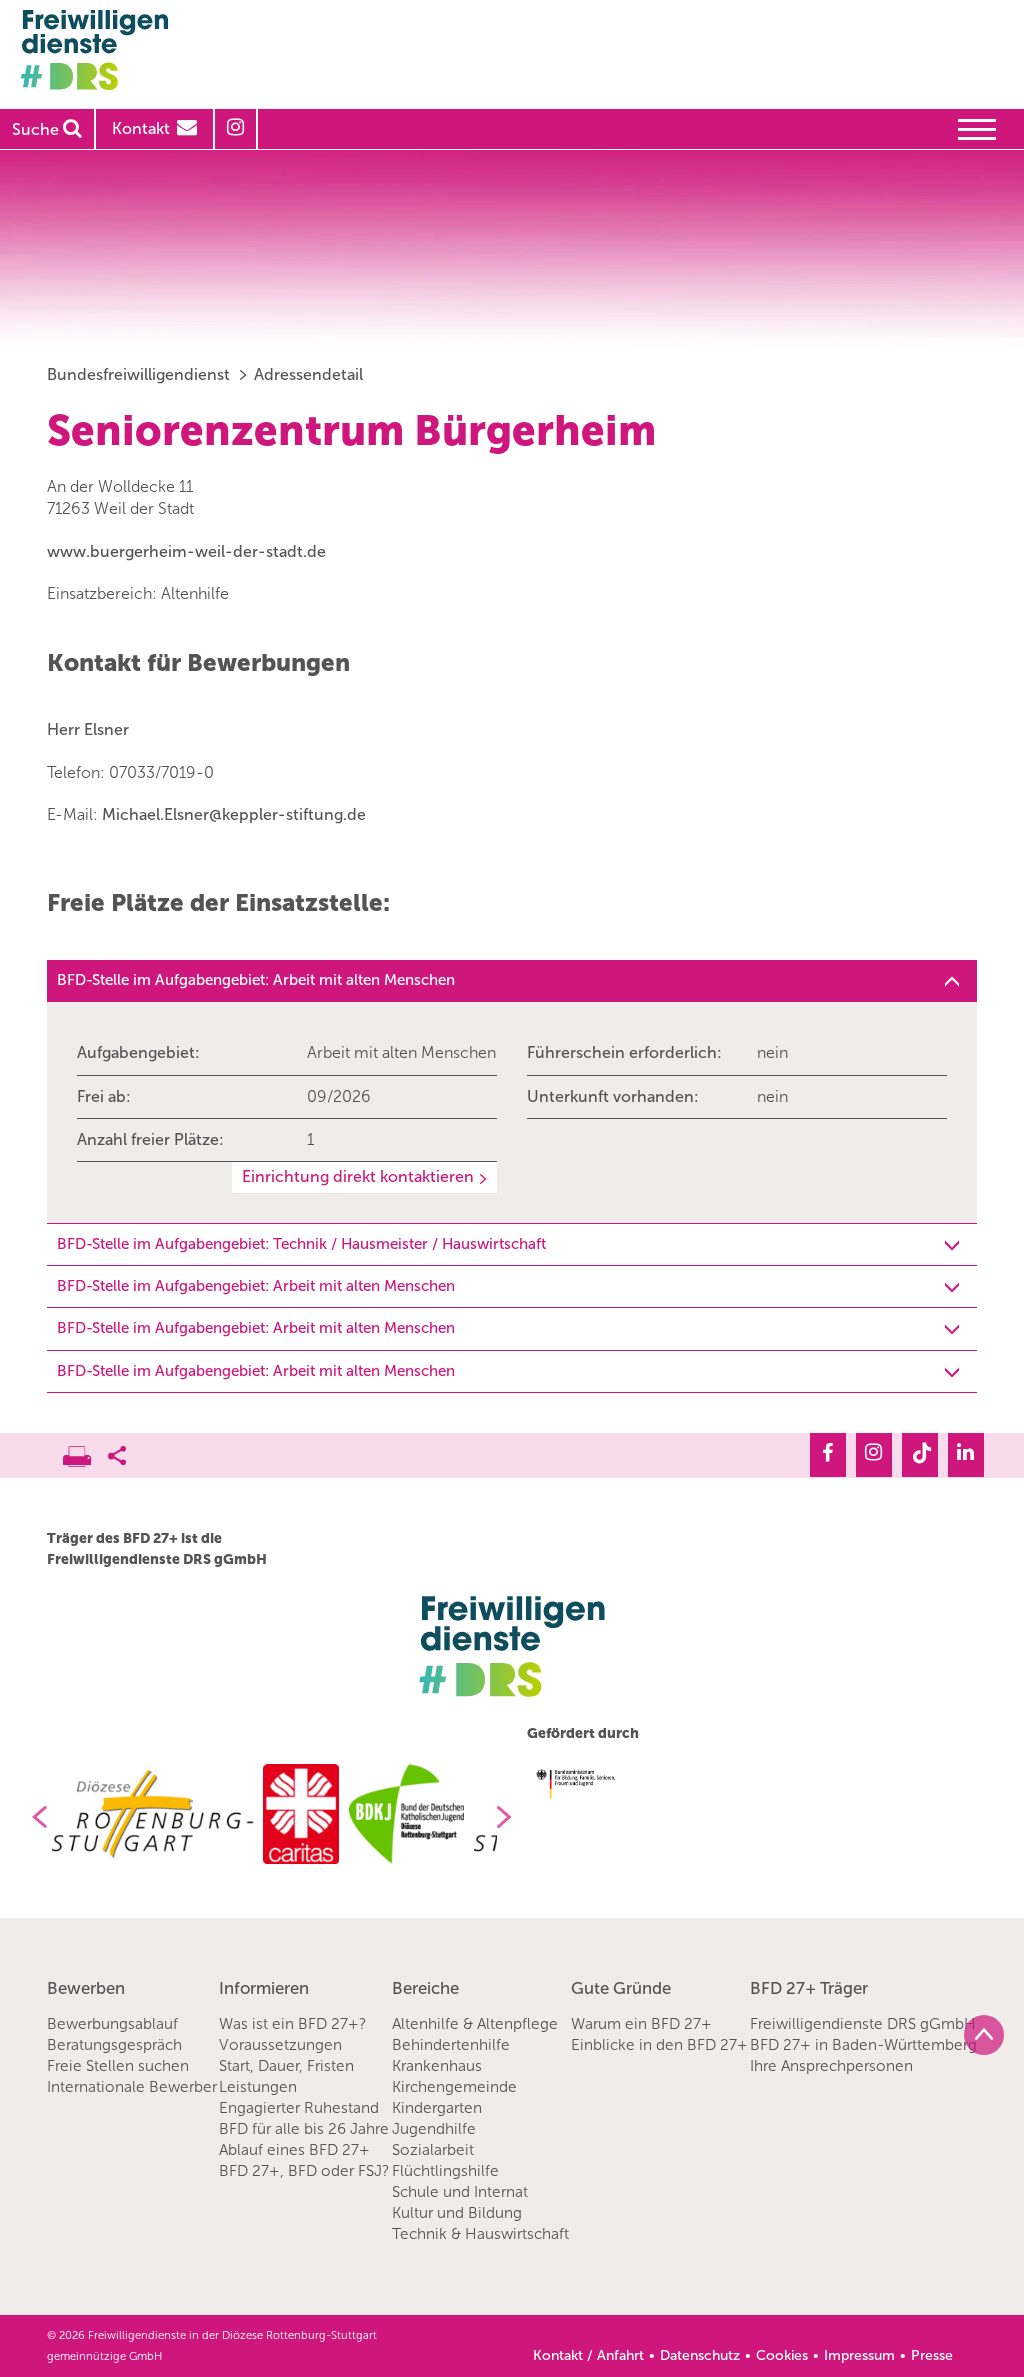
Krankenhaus (437, 2066)
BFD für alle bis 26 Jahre (304, 2129)
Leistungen (258, 2087)
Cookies (782, 2355)
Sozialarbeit (433, 2150)
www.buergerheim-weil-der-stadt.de (186, 551)
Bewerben (86, 1988)
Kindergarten (437, 2108)
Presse (932, 2355)
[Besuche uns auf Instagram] (874, 1455)
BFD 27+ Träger (809, 1988)
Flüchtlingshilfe (445, 2171)
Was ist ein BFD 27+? (292, 2024)
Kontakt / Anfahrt (588, 2355)
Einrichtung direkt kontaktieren (358, 1176)
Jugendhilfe (434, 2129)
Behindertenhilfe (451, 2045)
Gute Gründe (621, 1988)
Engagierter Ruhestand (299, 2108)
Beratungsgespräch (114, 2045)
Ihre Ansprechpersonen (831, 2066)
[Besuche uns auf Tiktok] (920, 1455)
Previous (32, 1817)
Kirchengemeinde (454, 2087)
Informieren (264, 1988)
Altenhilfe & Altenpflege (475, 2024)
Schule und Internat (460, 2192)
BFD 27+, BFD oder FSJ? (304, 2171)
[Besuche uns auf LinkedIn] (966, 1455)
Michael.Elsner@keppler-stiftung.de (234, 814)
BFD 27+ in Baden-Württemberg (863, 2045)
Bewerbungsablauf (112, 2024)
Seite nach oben (984, 2035)
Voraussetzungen (280, 2045)
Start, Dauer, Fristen (286, 2066)
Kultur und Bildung (457, 2213)
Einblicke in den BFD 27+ (659, 2045)
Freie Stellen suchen (118, 2066)
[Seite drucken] (85, 1451)
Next (512, 1817)
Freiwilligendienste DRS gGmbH (863, 2024)
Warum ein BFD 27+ (641, 2024)
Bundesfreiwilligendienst (138, 374)
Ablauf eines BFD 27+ (294, 2150)
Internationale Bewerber (132, 2087)
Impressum (859, 2355)
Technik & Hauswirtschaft (480, 2234)
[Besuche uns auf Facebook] (828, 1455)
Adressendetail (308, 374)
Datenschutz (700, 2355)
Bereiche (425, 1988)
